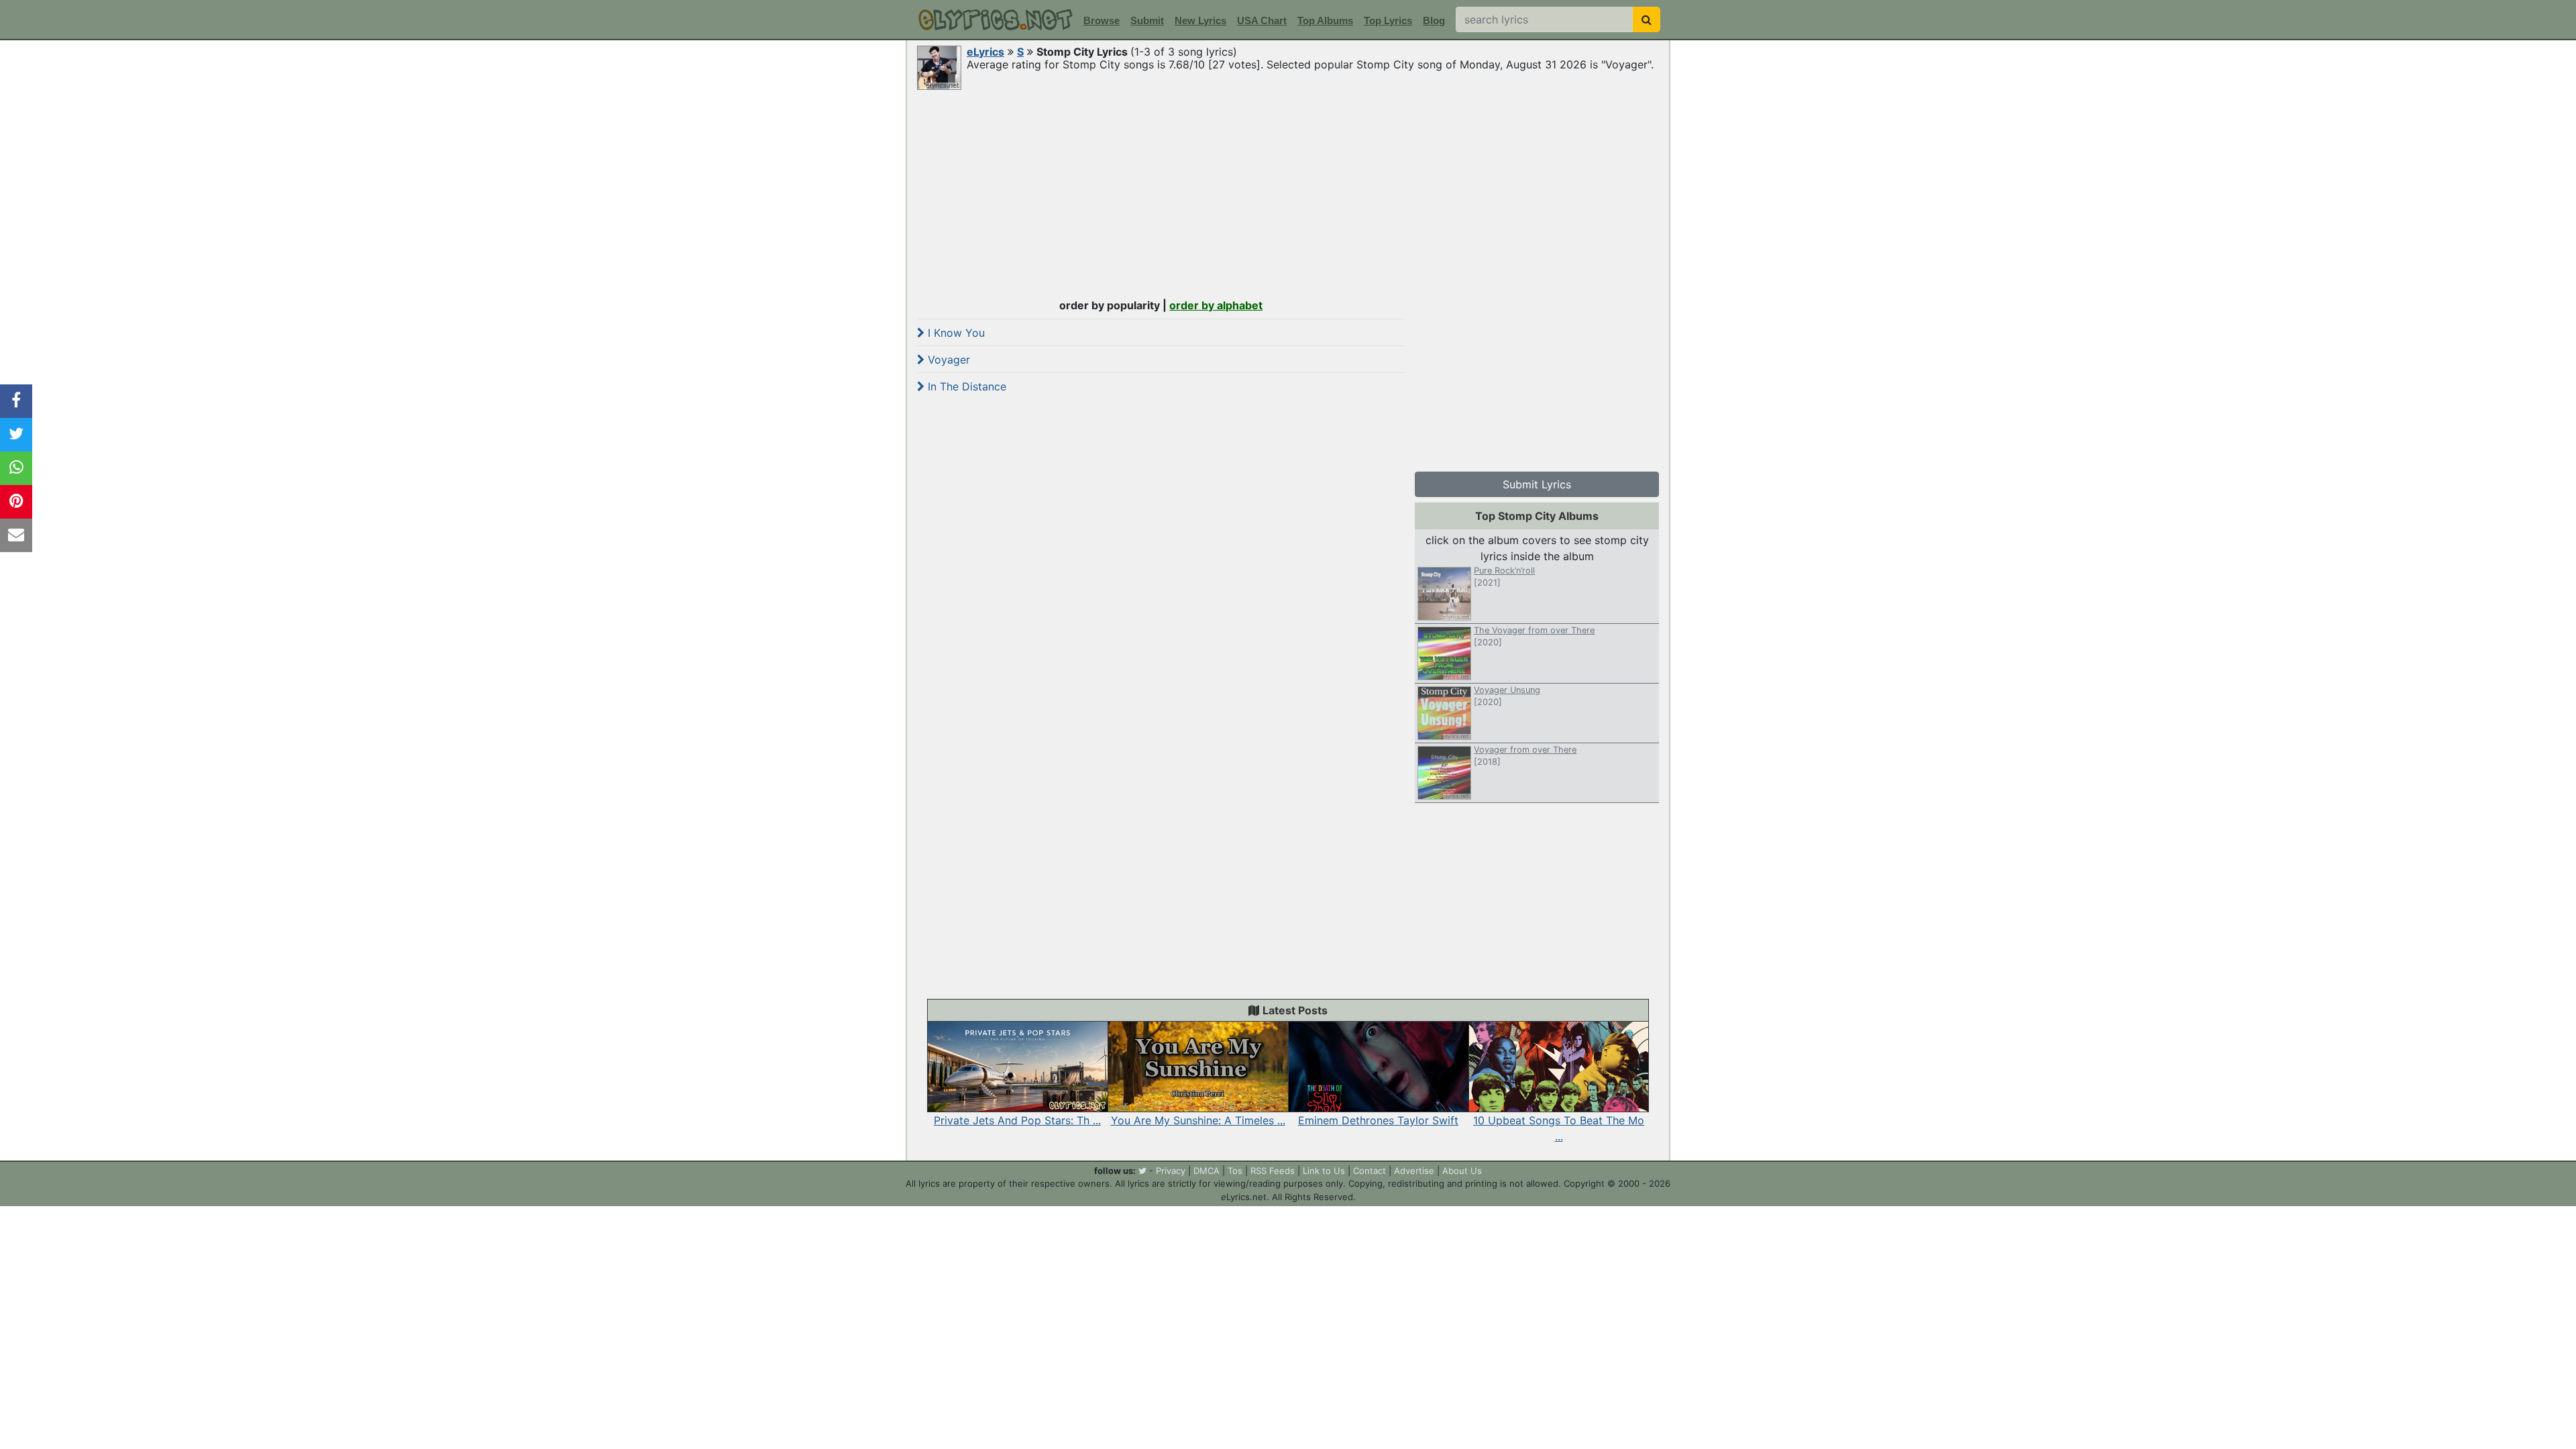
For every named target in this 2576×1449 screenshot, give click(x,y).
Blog (1434, 20)
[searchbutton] (1647, 19)
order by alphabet (1216, 305)
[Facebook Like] (16, 401)
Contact (1370, 1171)
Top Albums (1325, 20)
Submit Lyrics (1537, 484)
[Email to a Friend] (16, 535)
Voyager (947, 360)
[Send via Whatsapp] (16, 468)
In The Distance (965, 386)
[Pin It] (16, 502)
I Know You (955, 333)
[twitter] (1142, 1171)
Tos (1235, 1171)
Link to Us (1324, 1171)
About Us (1462, 1171)
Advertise (1414, 1171)
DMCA (1206, 1171)
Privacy (1171, 1171)
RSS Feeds (1273, 1171)
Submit (1147, 20)
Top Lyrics (1388, 20)
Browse (1102, 20)
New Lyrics (1200, 20)
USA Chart (1262, 20)
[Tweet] (16, 435)
